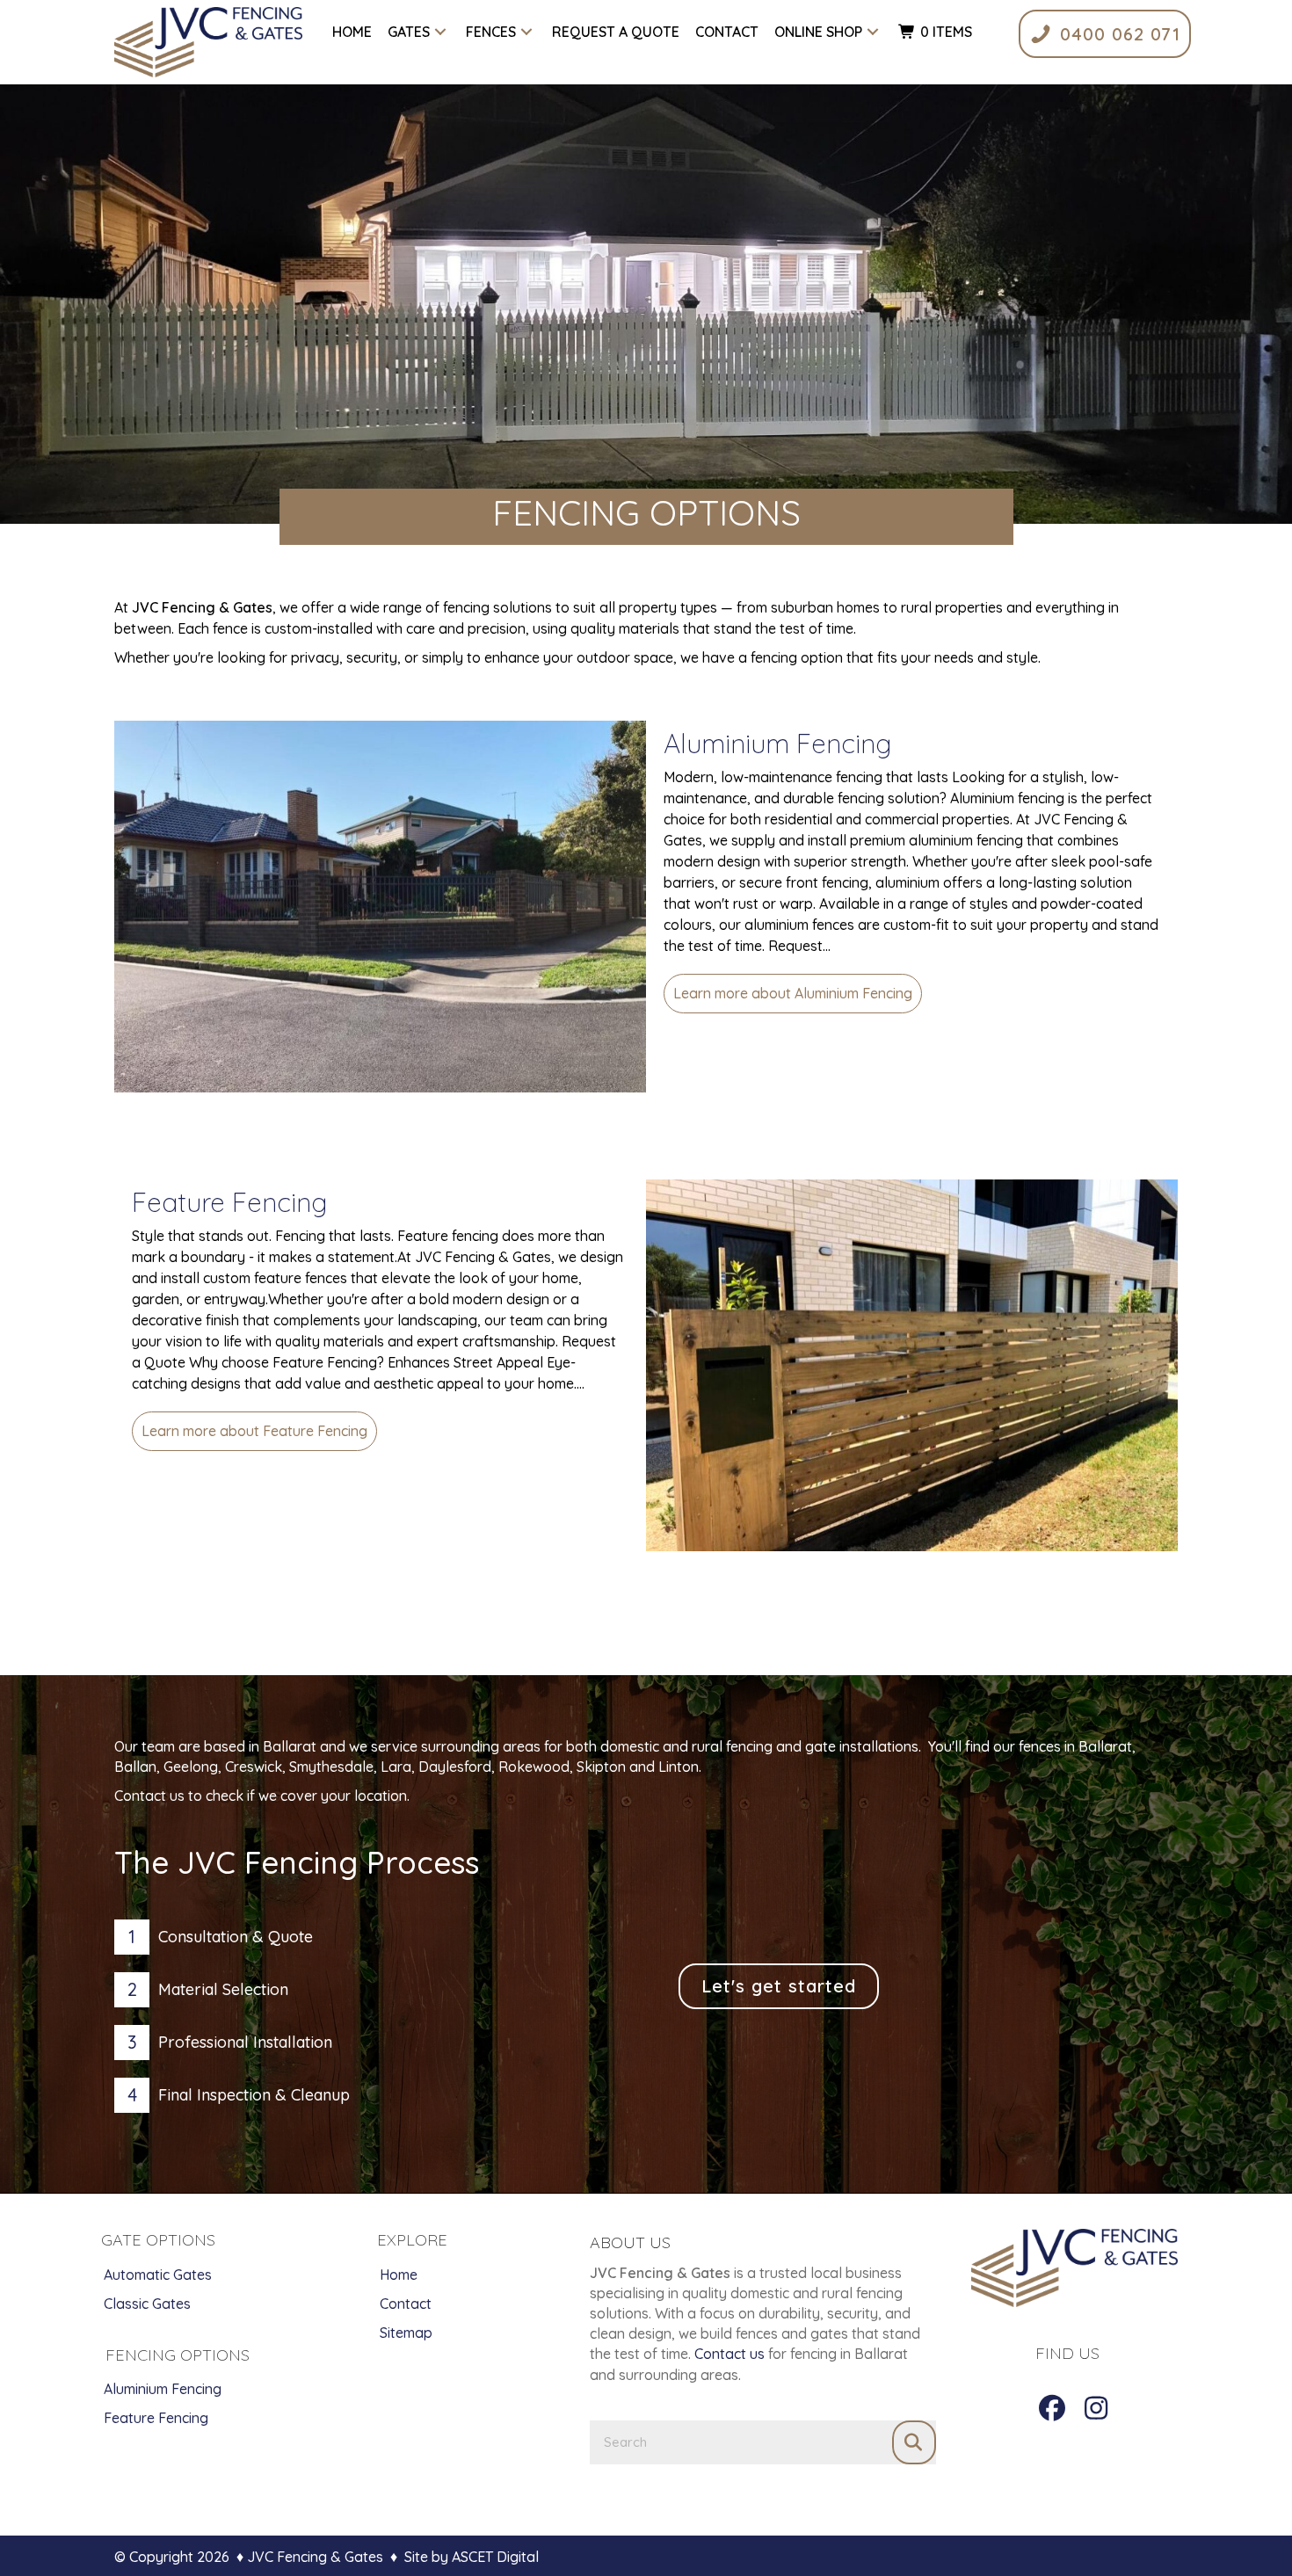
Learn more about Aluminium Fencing (798, 993)
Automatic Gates (158, 2275)
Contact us (729, 2354)
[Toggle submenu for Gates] (441, 32)
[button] (1052, 2408)
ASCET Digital (495, 2557)
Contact (406, 2304)
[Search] (914, 2442)
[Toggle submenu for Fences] (527, 32)
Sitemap (406, 2333)
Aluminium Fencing (777, 744)
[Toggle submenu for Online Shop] (873, 32)
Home (399, 2275)
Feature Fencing (229, 1202)
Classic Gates (147, 2304)
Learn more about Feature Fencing (259, 1431)
